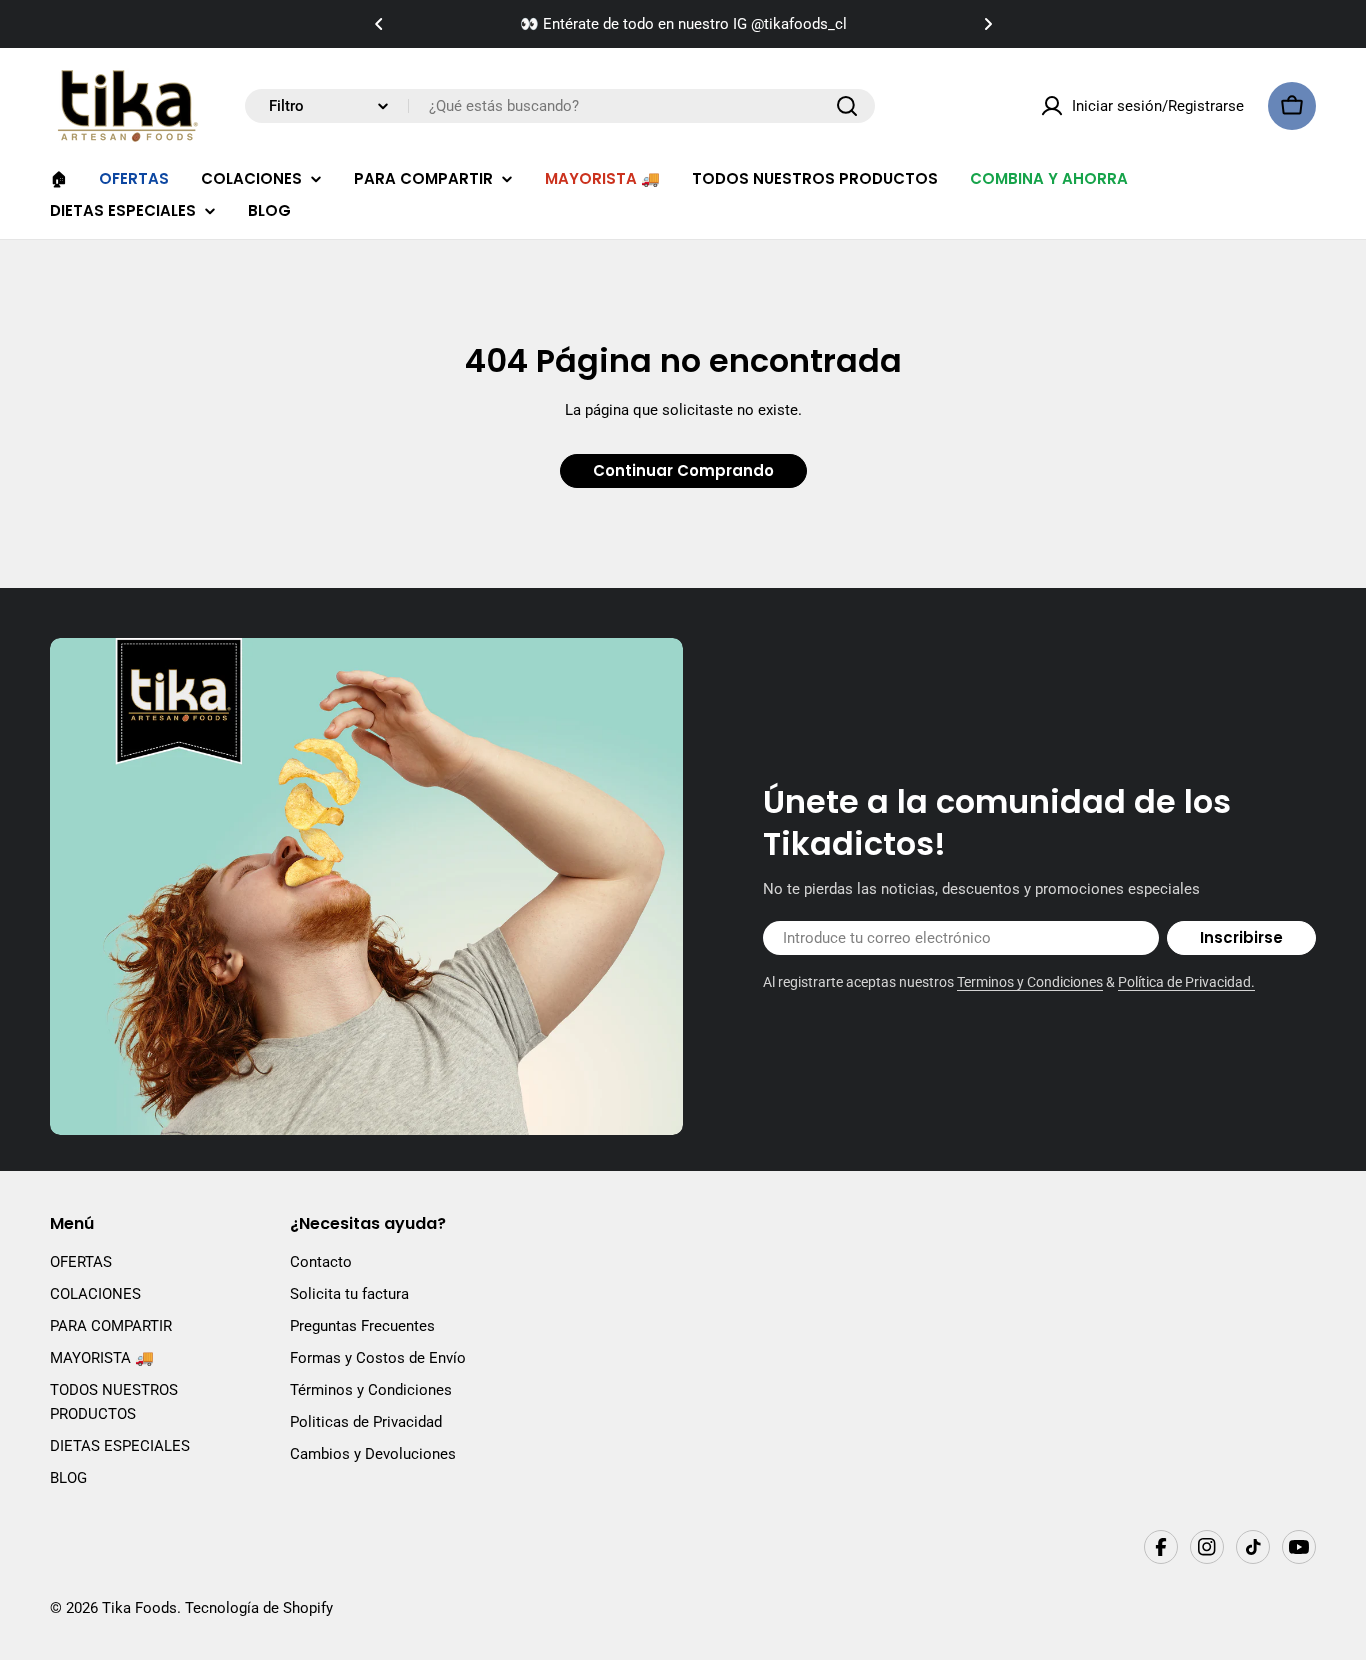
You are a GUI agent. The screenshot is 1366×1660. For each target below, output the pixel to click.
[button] (379, 24)
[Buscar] (847, 106)
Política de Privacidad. (1186, 982)
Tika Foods (139, 1608)
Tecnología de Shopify (259, 1608)
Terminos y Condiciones (1030, 982)
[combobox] (560, 106)
